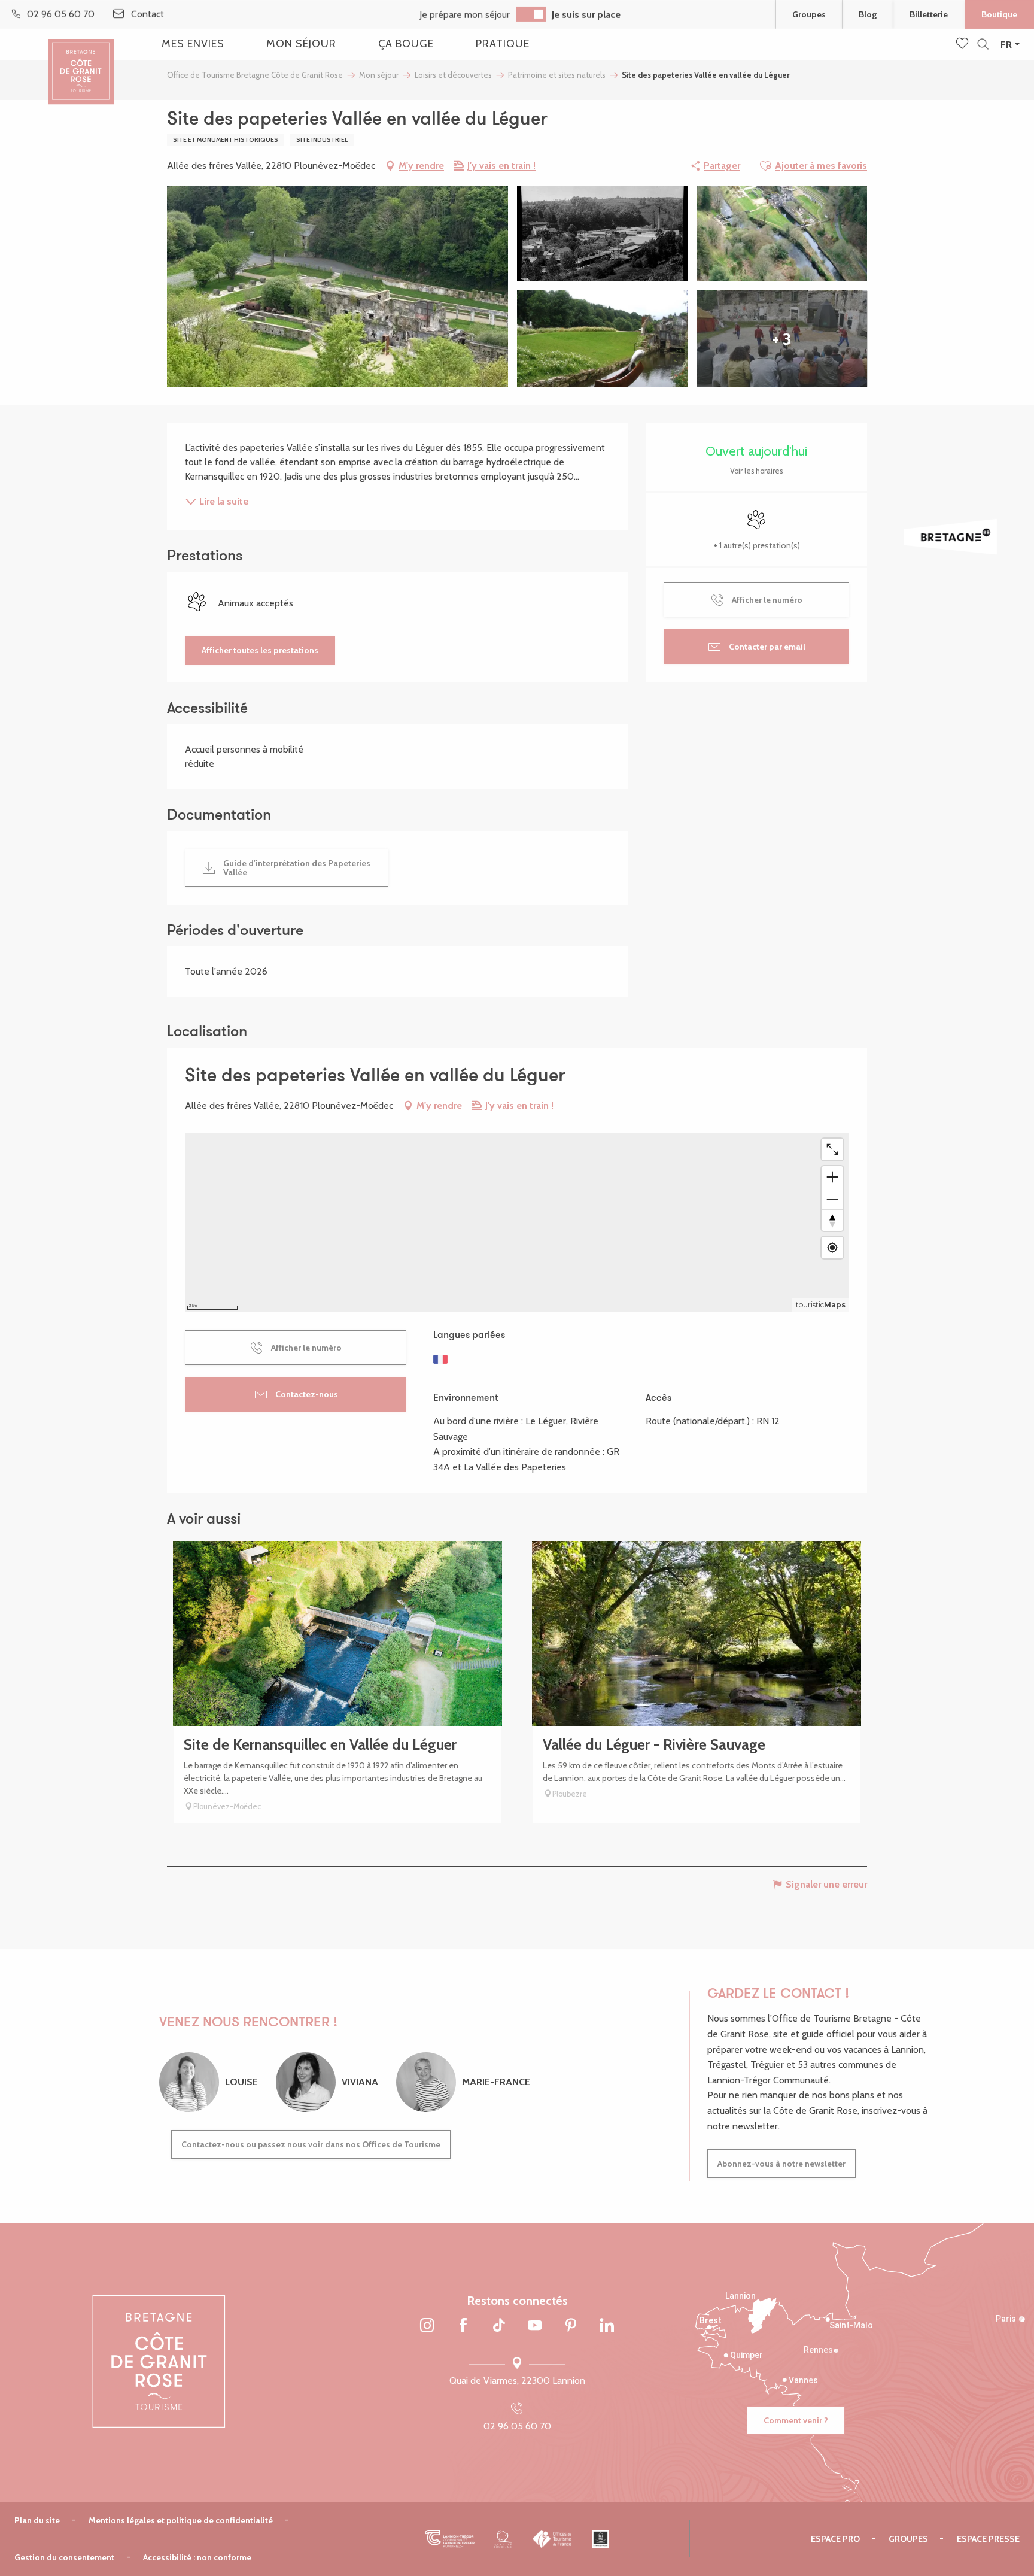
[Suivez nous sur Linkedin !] (607, 2326)
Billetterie (929, 14)
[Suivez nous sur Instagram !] (427, 2326)
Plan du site (37, 2520)
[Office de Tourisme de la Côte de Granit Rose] (81, 61)
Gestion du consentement (64, 2557)
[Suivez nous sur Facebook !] (463, 2326)
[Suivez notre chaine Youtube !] (535, 2326)
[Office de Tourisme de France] (553, 2539)
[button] (983, 45)
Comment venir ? (796, 2420)
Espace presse (988, 2539)
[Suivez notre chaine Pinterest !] (571, 2326)
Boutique (999, 14)
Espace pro (835, 2539)
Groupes (809, 14)
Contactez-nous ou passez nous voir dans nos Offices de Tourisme (311, 2144)
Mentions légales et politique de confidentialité (181, 2520)
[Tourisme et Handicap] (600, 2539)
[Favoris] (963, 44)
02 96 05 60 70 (517, 2426)
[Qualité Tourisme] (504, 2539)
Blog (868, 14)
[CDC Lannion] (450, 2539)
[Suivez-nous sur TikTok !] (499, 2326)
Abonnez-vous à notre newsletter (781, 2164)
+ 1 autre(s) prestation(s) (757, 545)
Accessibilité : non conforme (197, 2557)
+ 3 (782, 339)
